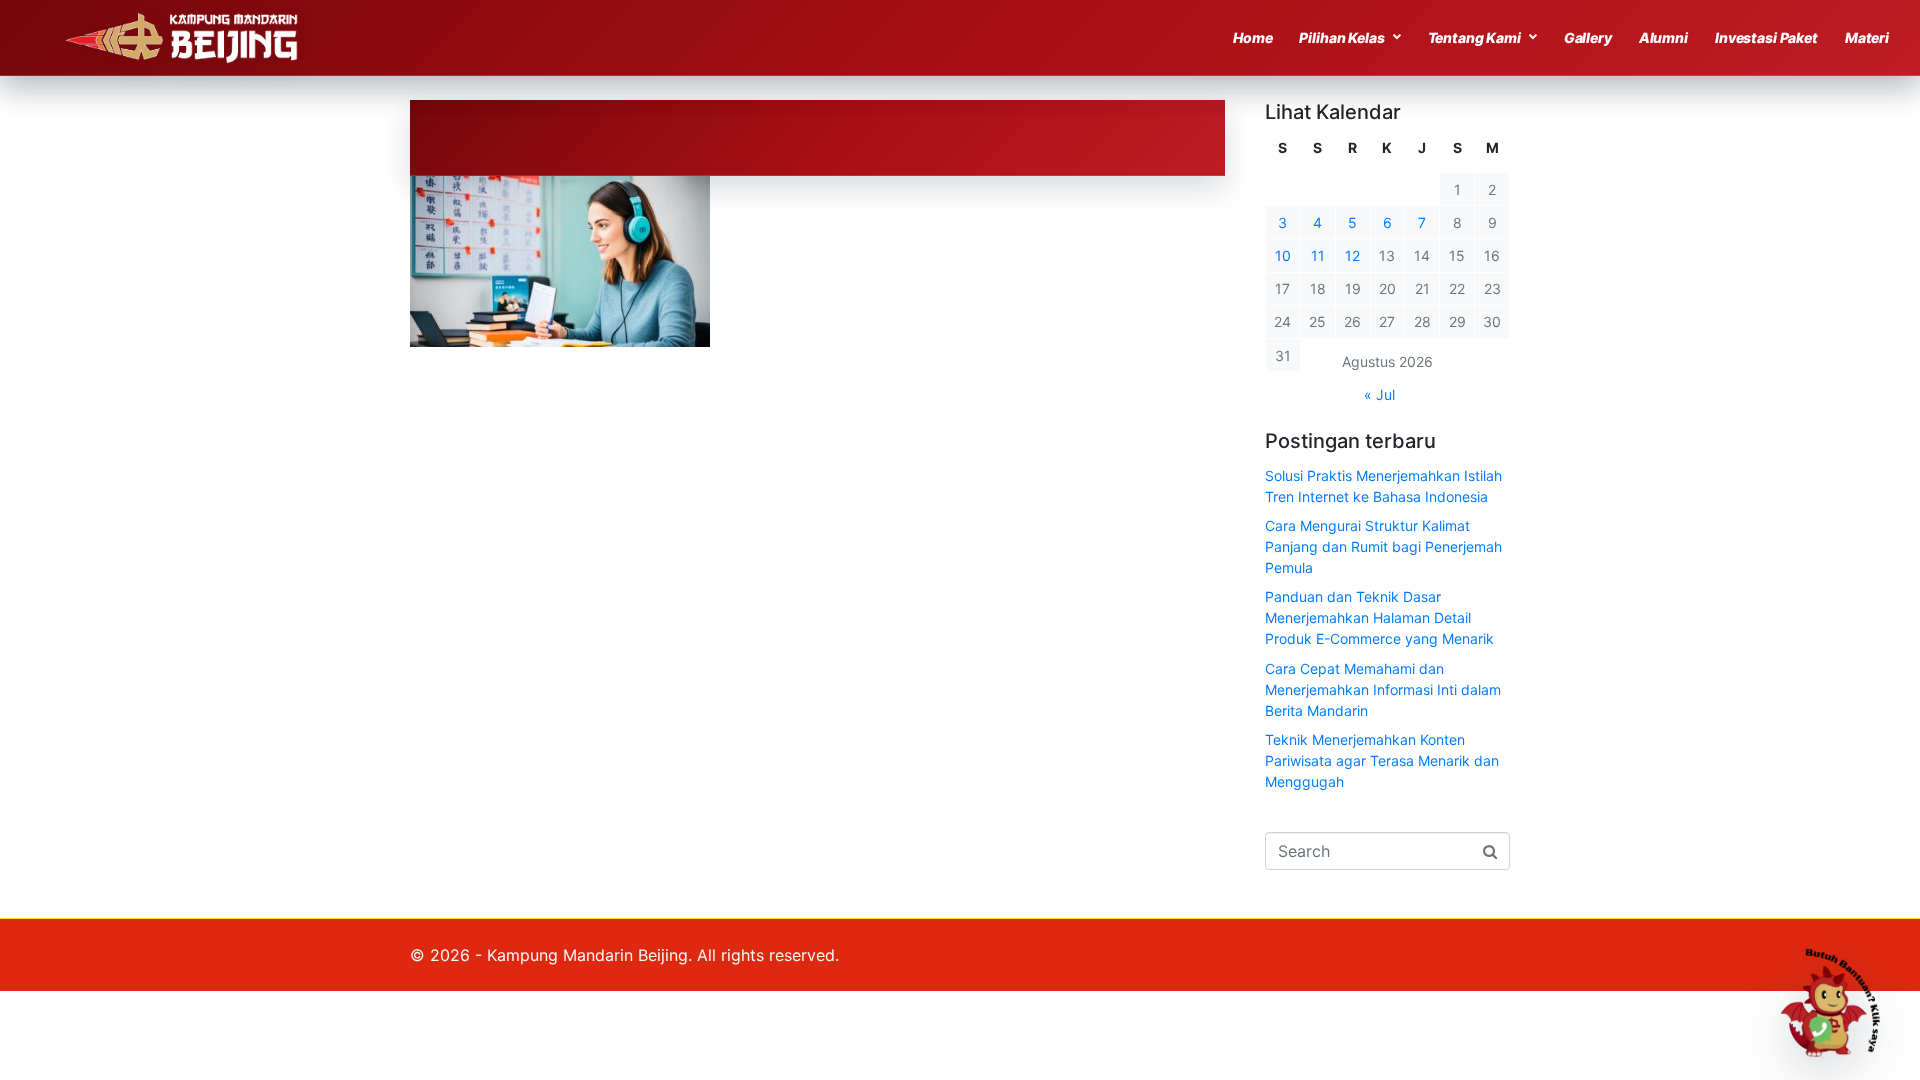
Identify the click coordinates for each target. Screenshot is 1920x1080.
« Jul (1379, 394)
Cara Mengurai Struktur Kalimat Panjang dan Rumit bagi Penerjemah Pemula (1383, 546)
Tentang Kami (1474, 37)
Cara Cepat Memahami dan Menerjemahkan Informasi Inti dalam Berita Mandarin (1383, 689)
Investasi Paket (1766, 37)
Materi (1867, 37)
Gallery (1588, 37)
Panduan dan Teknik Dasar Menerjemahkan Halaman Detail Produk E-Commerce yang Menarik (1379, 617)
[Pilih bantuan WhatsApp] (1839, 999)
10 (1283, 255)
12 (1352, 255)
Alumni (1663, 37)
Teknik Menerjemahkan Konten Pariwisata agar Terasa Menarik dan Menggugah (1382, 760)
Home (1252, 37)
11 (1318, 255)
